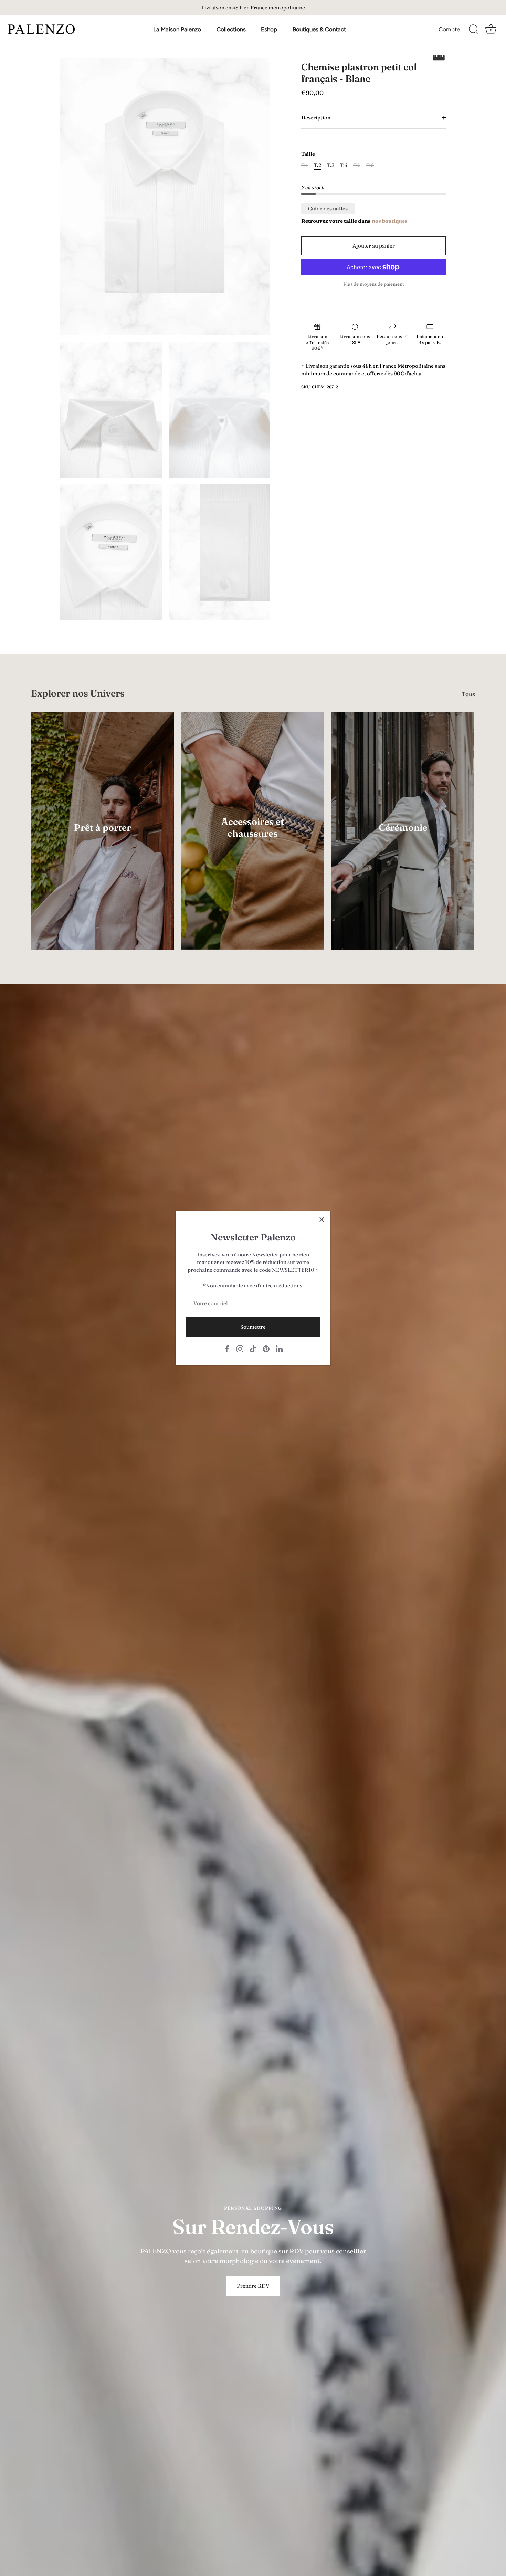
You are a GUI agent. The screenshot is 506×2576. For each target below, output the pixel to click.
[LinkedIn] (279, 1348)
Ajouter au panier (374, 246)
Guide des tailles (328, 208)
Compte (449, 29)
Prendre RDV (253, 2286)
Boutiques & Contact (319, 29)
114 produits (253, 843)
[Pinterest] (266, 1348)
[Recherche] (474, 30)
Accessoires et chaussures (253, 828)
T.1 (305, 165)
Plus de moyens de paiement (374, 284)
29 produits (403, 837)
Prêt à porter (103, 828)
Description (316, 118)
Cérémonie (403, 828)
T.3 (331, 165)
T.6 (370, 165)
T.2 (318, 165)
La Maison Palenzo (177, 29)
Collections (231, 29)
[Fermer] (322, 1219)
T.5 (357, 165)
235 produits (103, 837)
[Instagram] (240, 1348)
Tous (468, 694)
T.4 (344, 165)
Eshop (269, 29)
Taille (308, 154)
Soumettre (253, 1327)
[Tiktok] (253, 1348)
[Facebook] (227, 1348)
